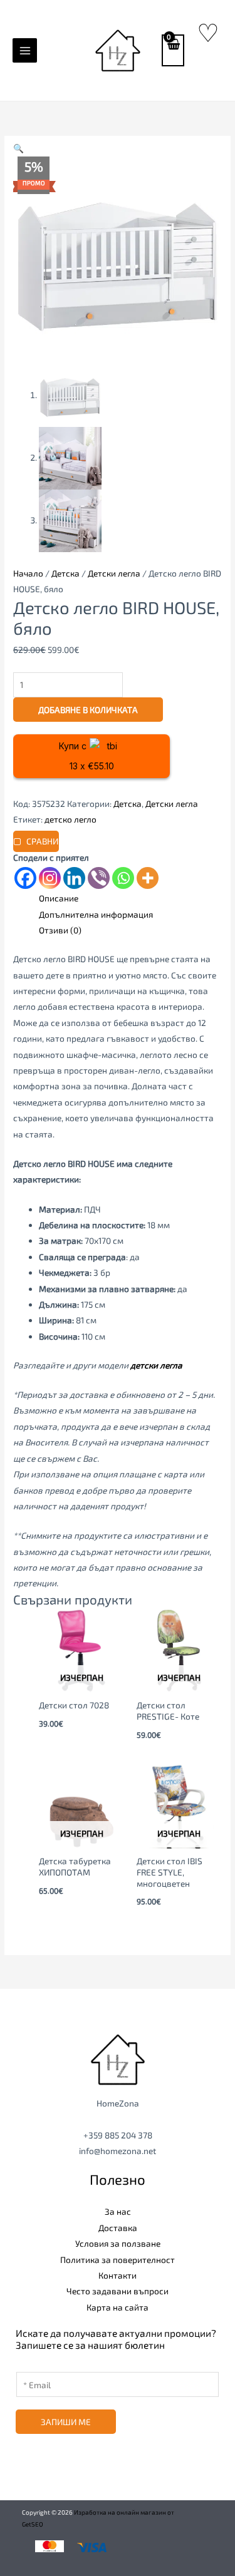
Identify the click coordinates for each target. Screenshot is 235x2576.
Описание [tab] (59, 898)
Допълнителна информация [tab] (96, 914)
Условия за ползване (118, 2243)
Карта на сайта (118, 2307)
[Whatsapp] (123, 878)
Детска (65, 573)
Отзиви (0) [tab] (60, 930)
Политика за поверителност (118, 2260)
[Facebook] (25, 878)
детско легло (70, 819)
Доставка (118, 2228)
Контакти (118, 2275)
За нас (118, 2211)
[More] (148, 878)
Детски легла (114, 573)
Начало (28, 573)
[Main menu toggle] (25, 50)
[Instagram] (50, 878)
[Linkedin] (74, 878)
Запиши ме (66, 2422)
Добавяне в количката (88, 710)
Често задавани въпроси (118, 2291)
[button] (18, 148)
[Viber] (99, 878)
